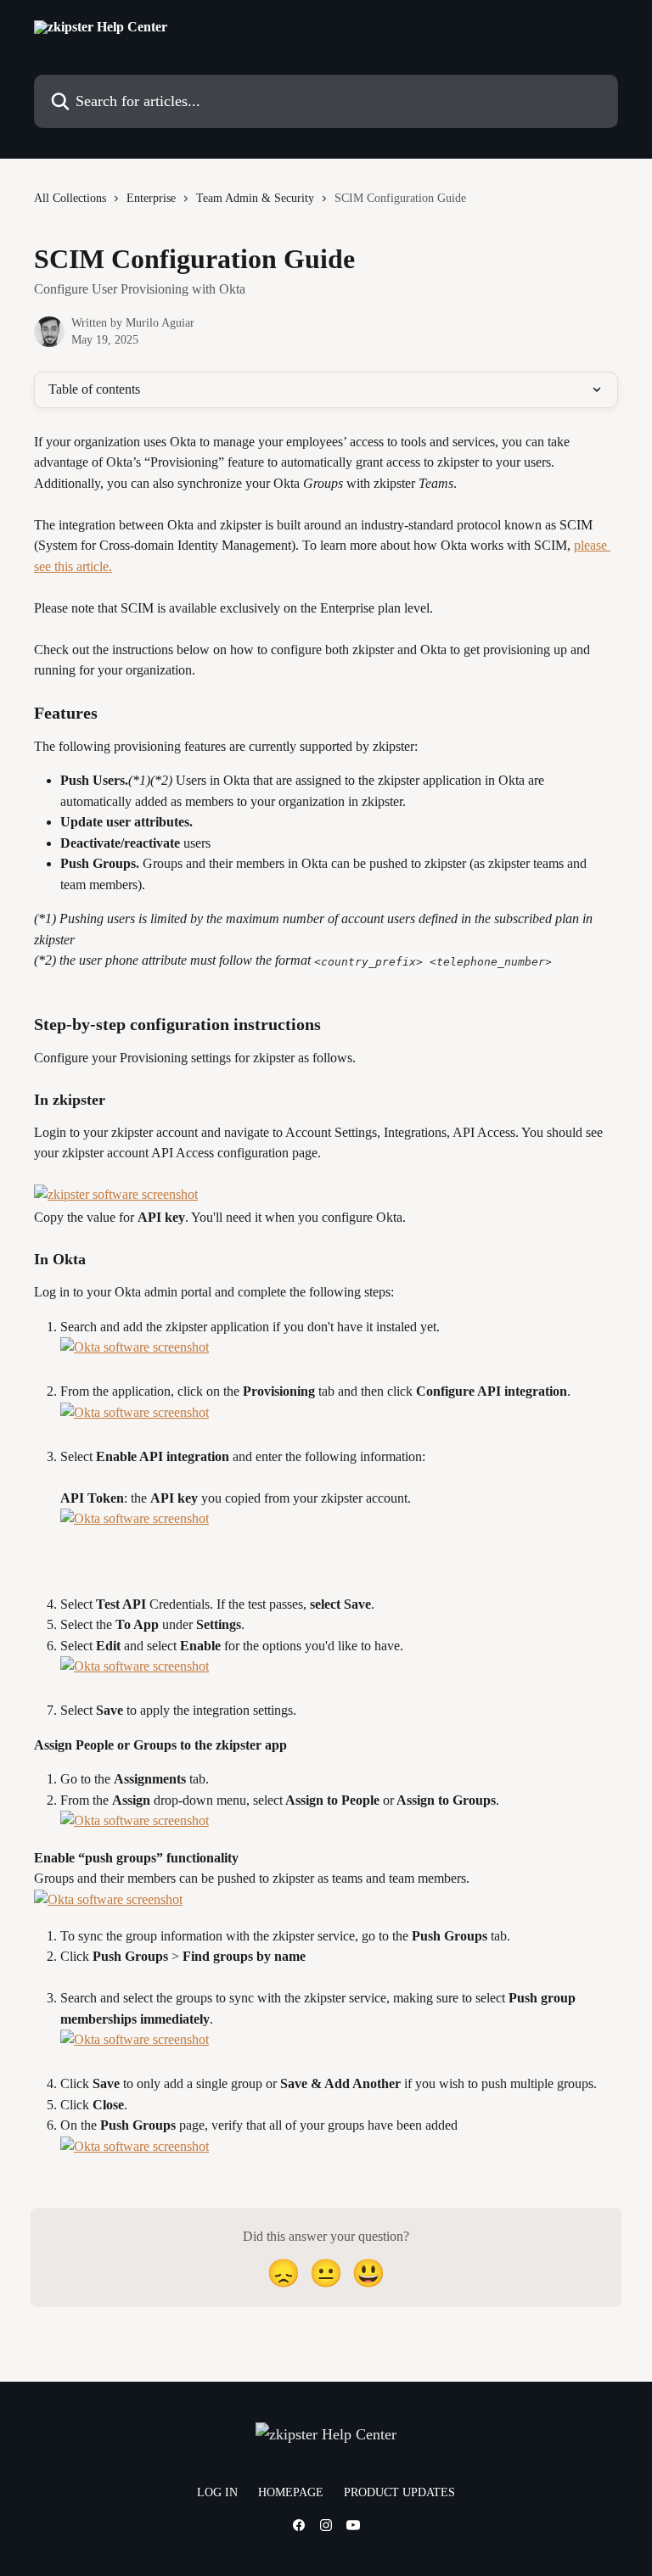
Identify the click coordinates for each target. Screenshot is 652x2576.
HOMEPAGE (291, 2492)
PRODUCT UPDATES (399, 2492)
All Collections (70, 198)
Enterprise (151, 198)
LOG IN (217, 2492)
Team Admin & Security (255, 198)
